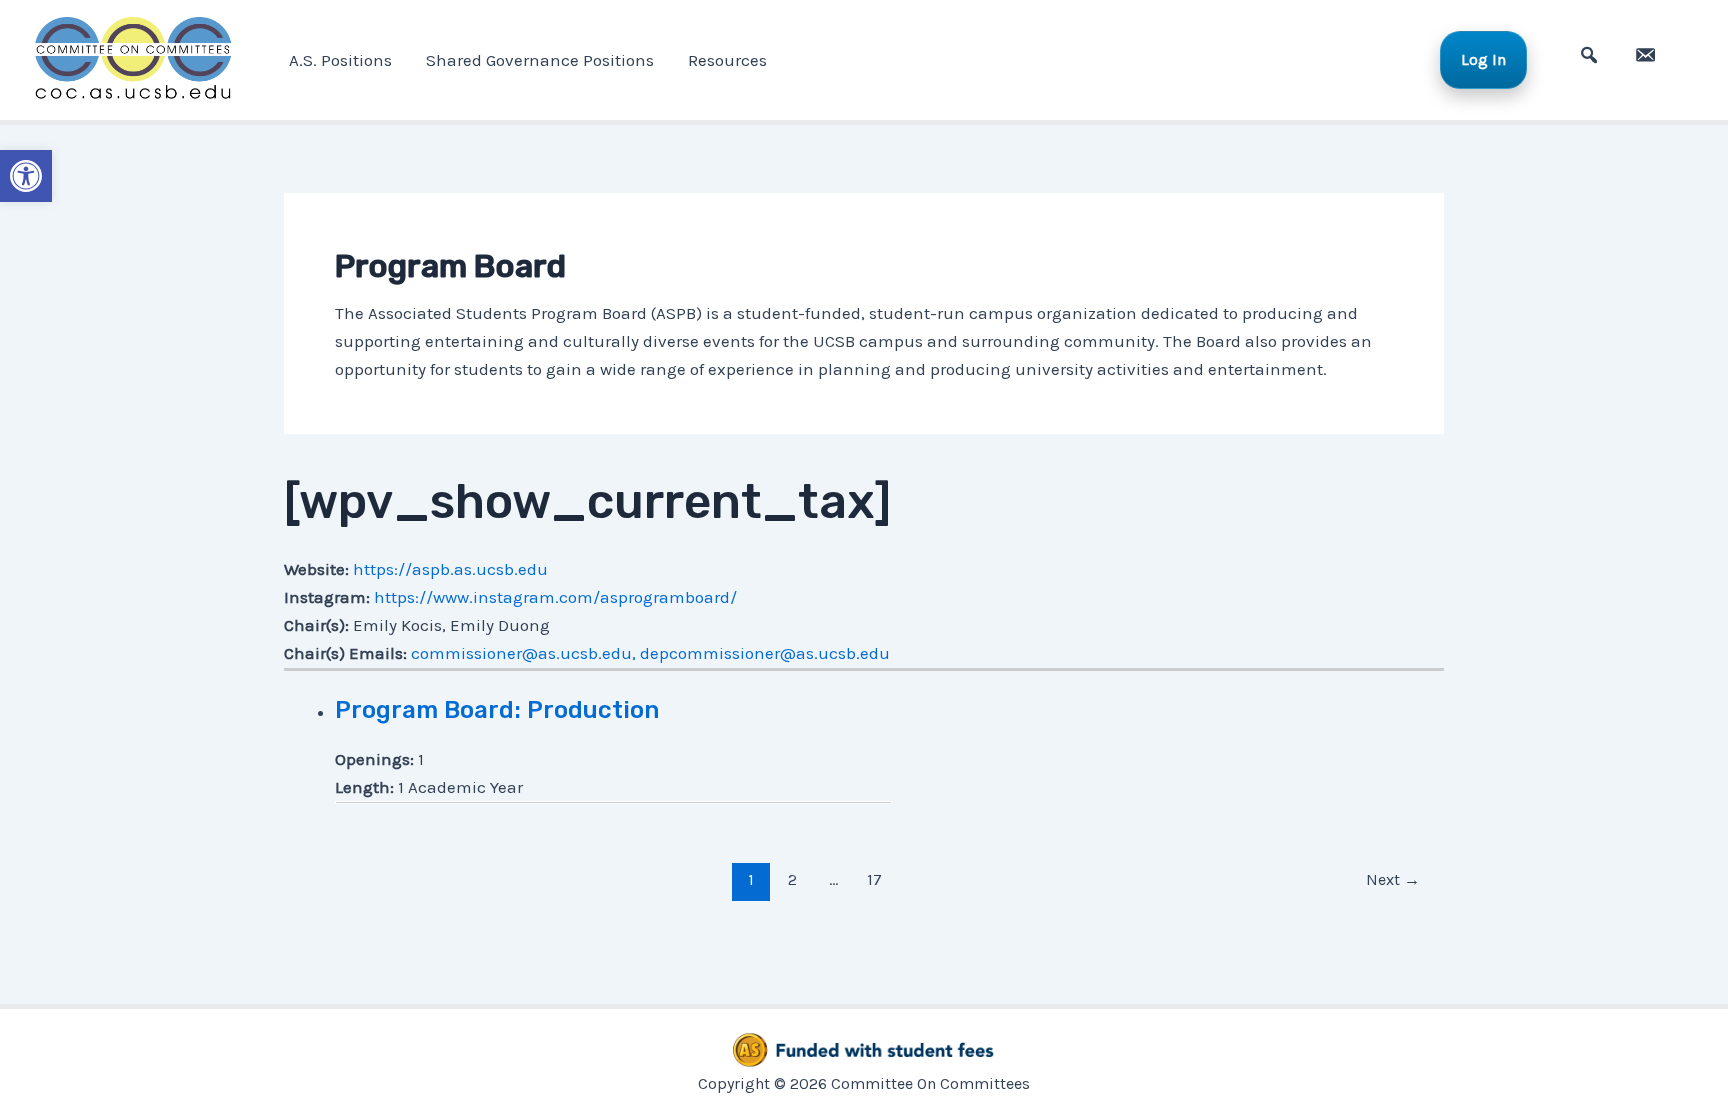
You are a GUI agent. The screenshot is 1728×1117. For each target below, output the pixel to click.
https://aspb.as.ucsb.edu (450, 569)
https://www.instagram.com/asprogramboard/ (555, 597)
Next (1393, 879)
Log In (1483, 59)
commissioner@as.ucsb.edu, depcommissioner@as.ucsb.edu (650, 653)
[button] (26, 176)
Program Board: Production (497, 710)
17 (874, 879)
